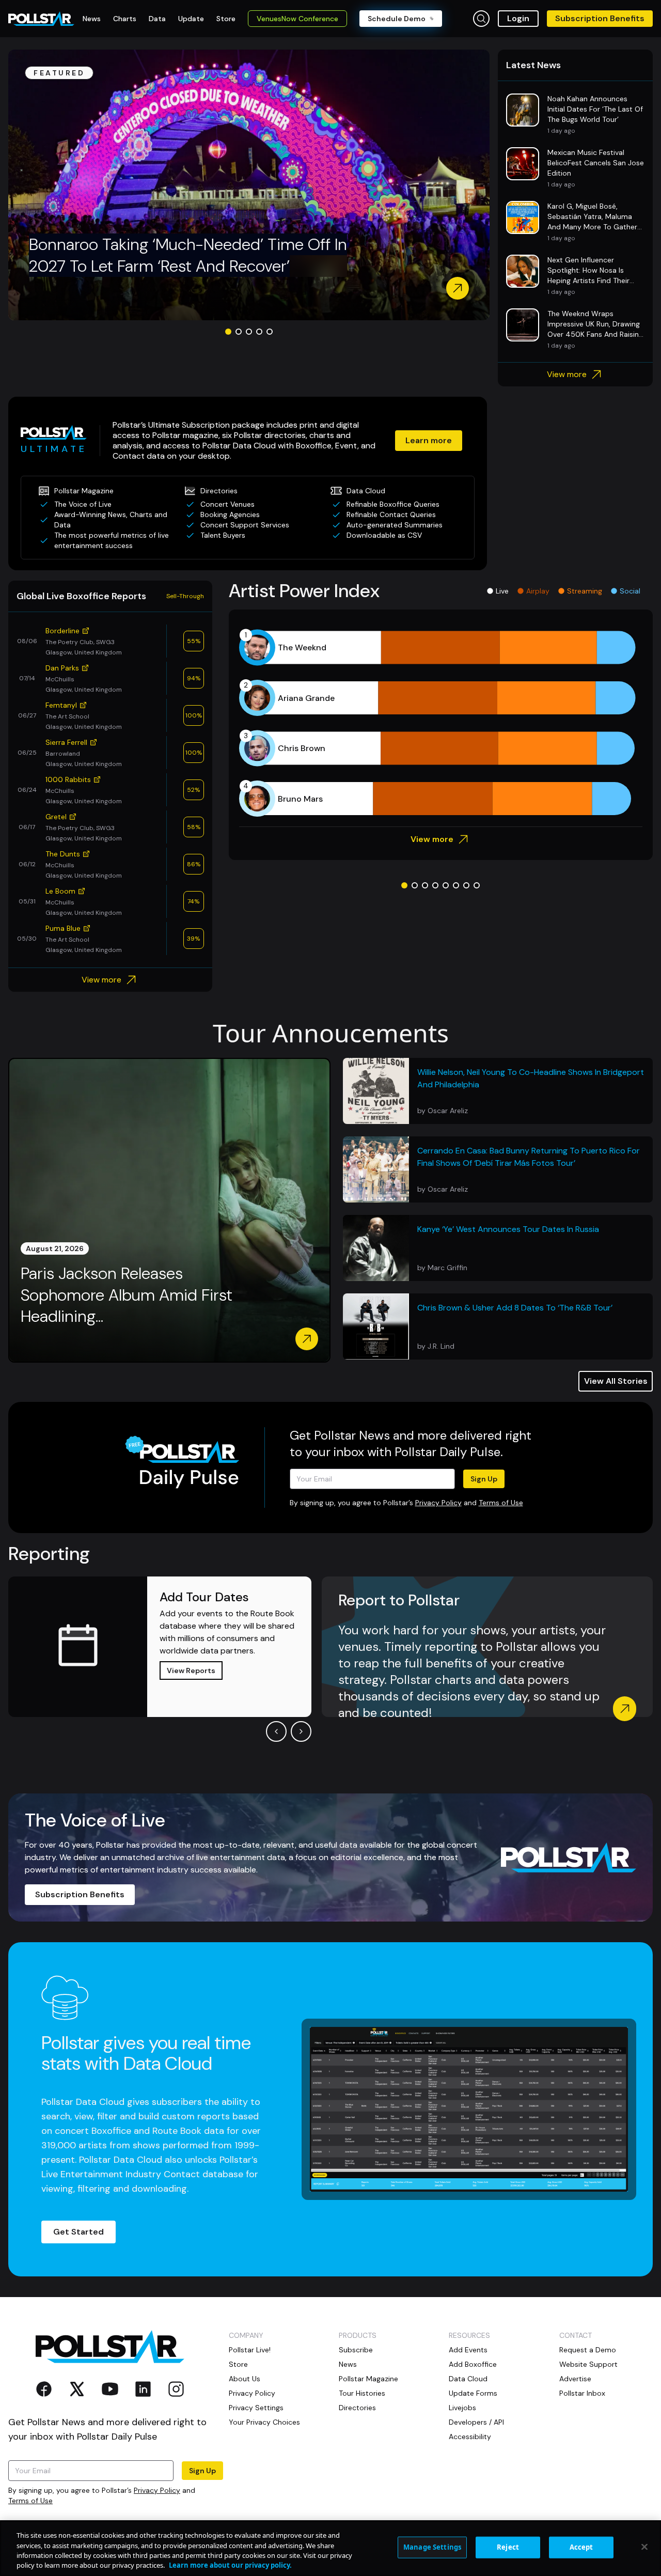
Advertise (575, 2379)
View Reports (191, 1671)
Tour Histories (362, 2393)
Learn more (429, 440)
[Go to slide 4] (259, 332)
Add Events (468, 2350)
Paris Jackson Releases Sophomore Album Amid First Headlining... (127, 1295)
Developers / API (476, 2422)
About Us (245, 2379)
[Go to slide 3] (249, 332)
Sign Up (484, 1479)
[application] (441, 723)
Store (238, 2364)
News (348, 2364)
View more (567, 374)
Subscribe (356, 2350)
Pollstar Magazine (368, 2379)
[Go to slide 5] (270, 332)
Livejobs (462, 2408)
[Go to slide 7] (466, 885)
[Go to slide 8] (477, 885)
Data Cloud (468, 2379)
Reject (508, 2547)
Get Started (78, 2232)
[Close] (644, 2547)
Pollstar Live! (250, 2350)
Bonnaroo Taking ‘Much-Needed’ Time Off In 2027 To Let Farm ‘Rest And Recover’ (188, 255)
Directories (357, 2408)
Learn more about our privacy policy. (230, 2565)
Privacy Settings (256, 2408)
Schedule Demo (397, 19)
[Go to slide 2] (239, 332)
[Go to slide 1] (228, 332)
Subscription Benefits (600, 18)
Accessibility (470, 2437)
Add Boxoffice (473, 2364)
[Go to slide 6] (456, 885)
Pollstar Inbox (582, 2393)
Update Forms (473, 2393)
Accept (581, 2547)
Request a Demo (588, 2350)
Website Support (588, 2364)
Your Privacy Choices (264, 2422)
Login (518, 18)
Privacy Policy (438, 1503)
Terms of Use (501, 1503)
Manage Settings (432, 2547)
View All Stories (616, 1381)
